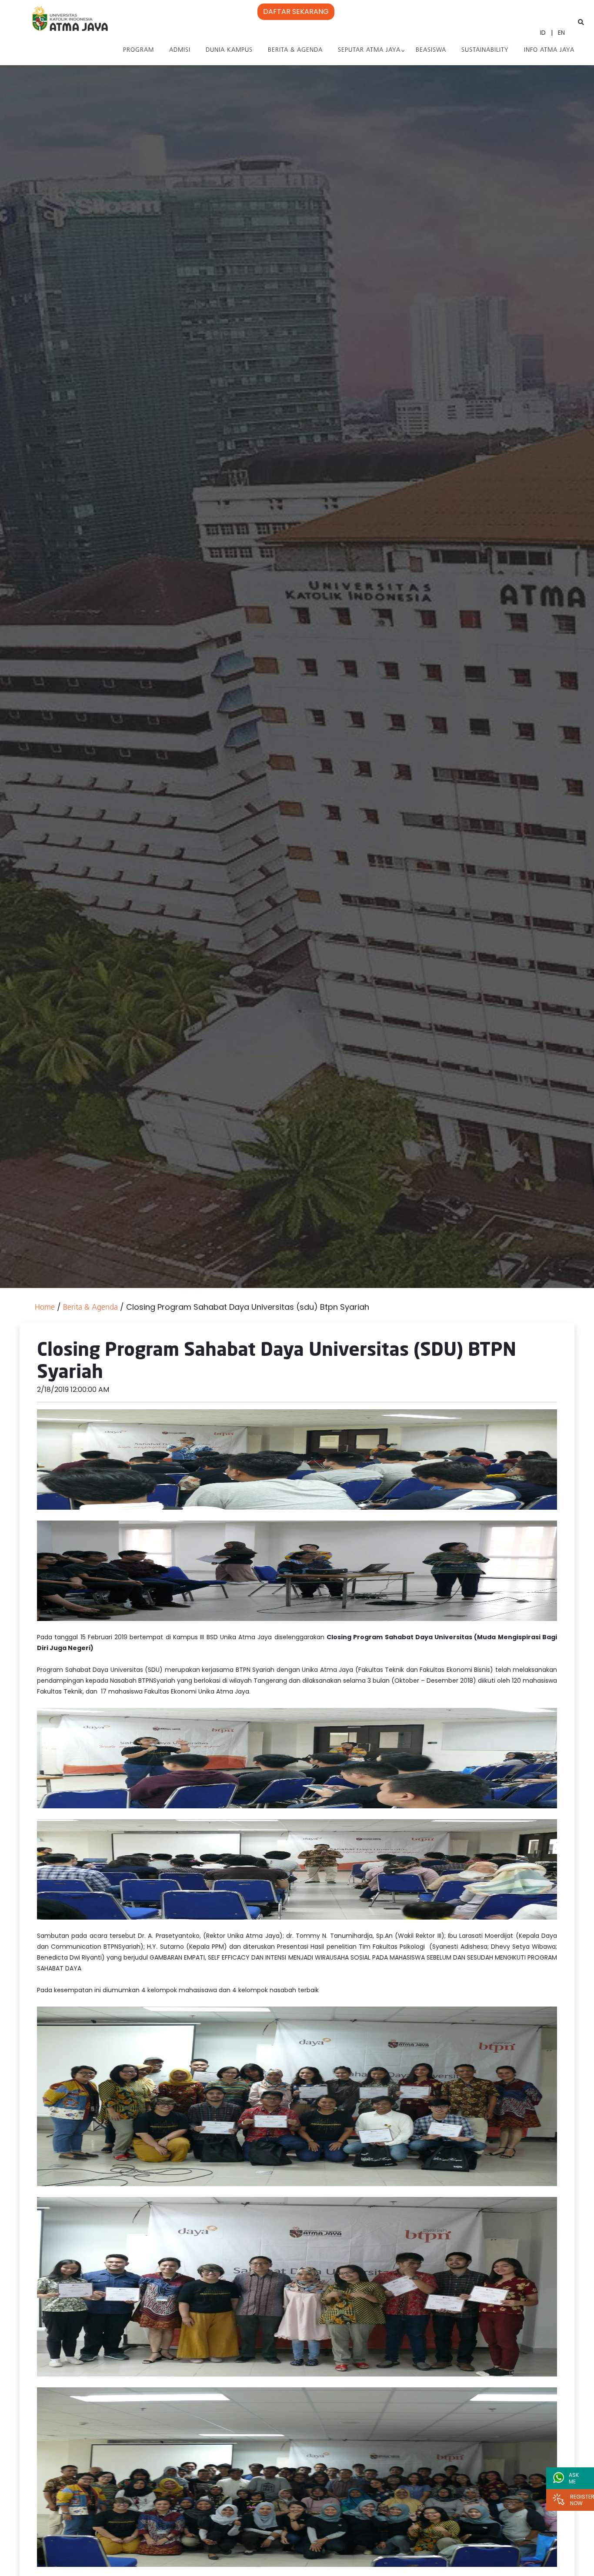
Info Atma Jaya (549, 50)
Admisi (180, 50)
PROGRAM (138, 50)
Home (45, 1308)
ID (543, 33)
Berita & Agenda (295, 50)
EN (561, 33)
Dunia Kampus (229, 50)
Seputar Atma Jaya (369, 50)
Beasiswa (431, 50)
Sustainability (485, 50)
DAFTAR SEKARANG (296, 12)
